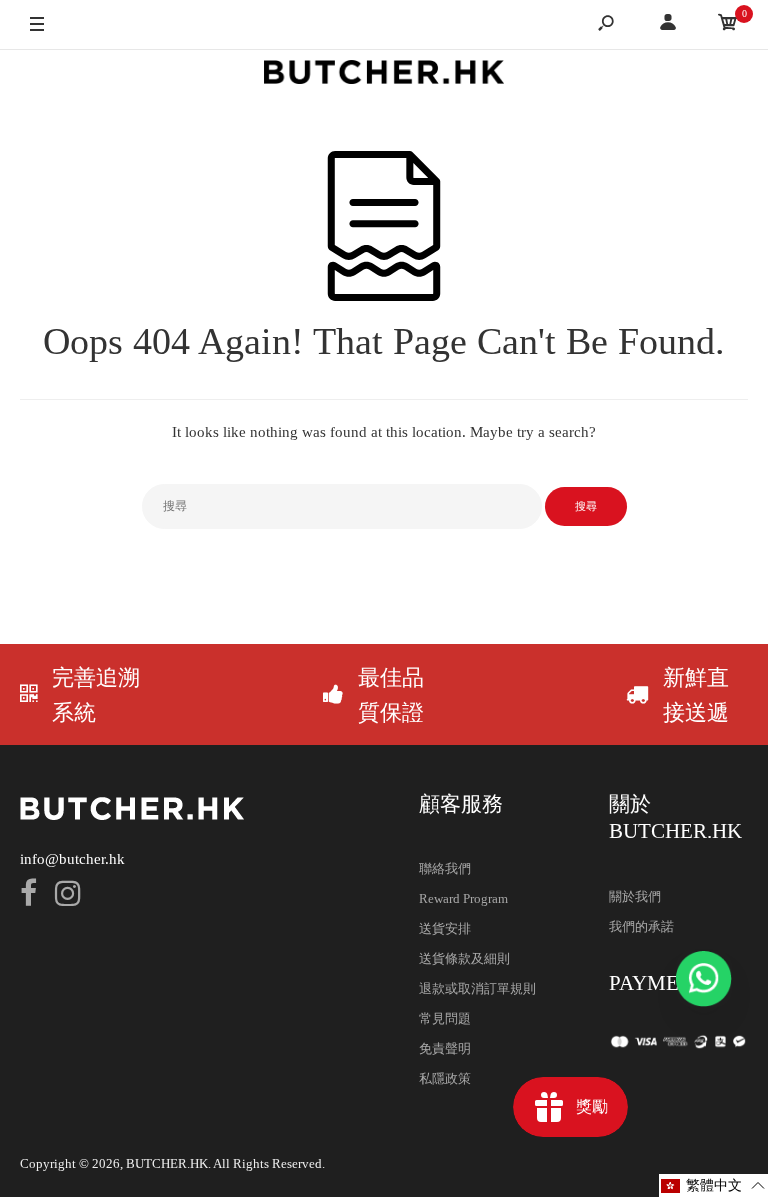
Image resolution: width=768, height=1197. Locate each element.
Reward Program (463, 898)
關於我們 (635, 896)
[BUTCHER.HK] (384, 75)
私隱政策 (445, 1078)
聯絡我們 (445, 868)
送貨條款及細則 (464, 958)
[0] (728, 25)
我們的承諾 (641, 926)
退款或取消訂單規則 (477, 988)
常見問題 (445, 1018)
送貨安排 (445, 928)
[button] (713, 1185)
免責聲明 (445, 1048)
